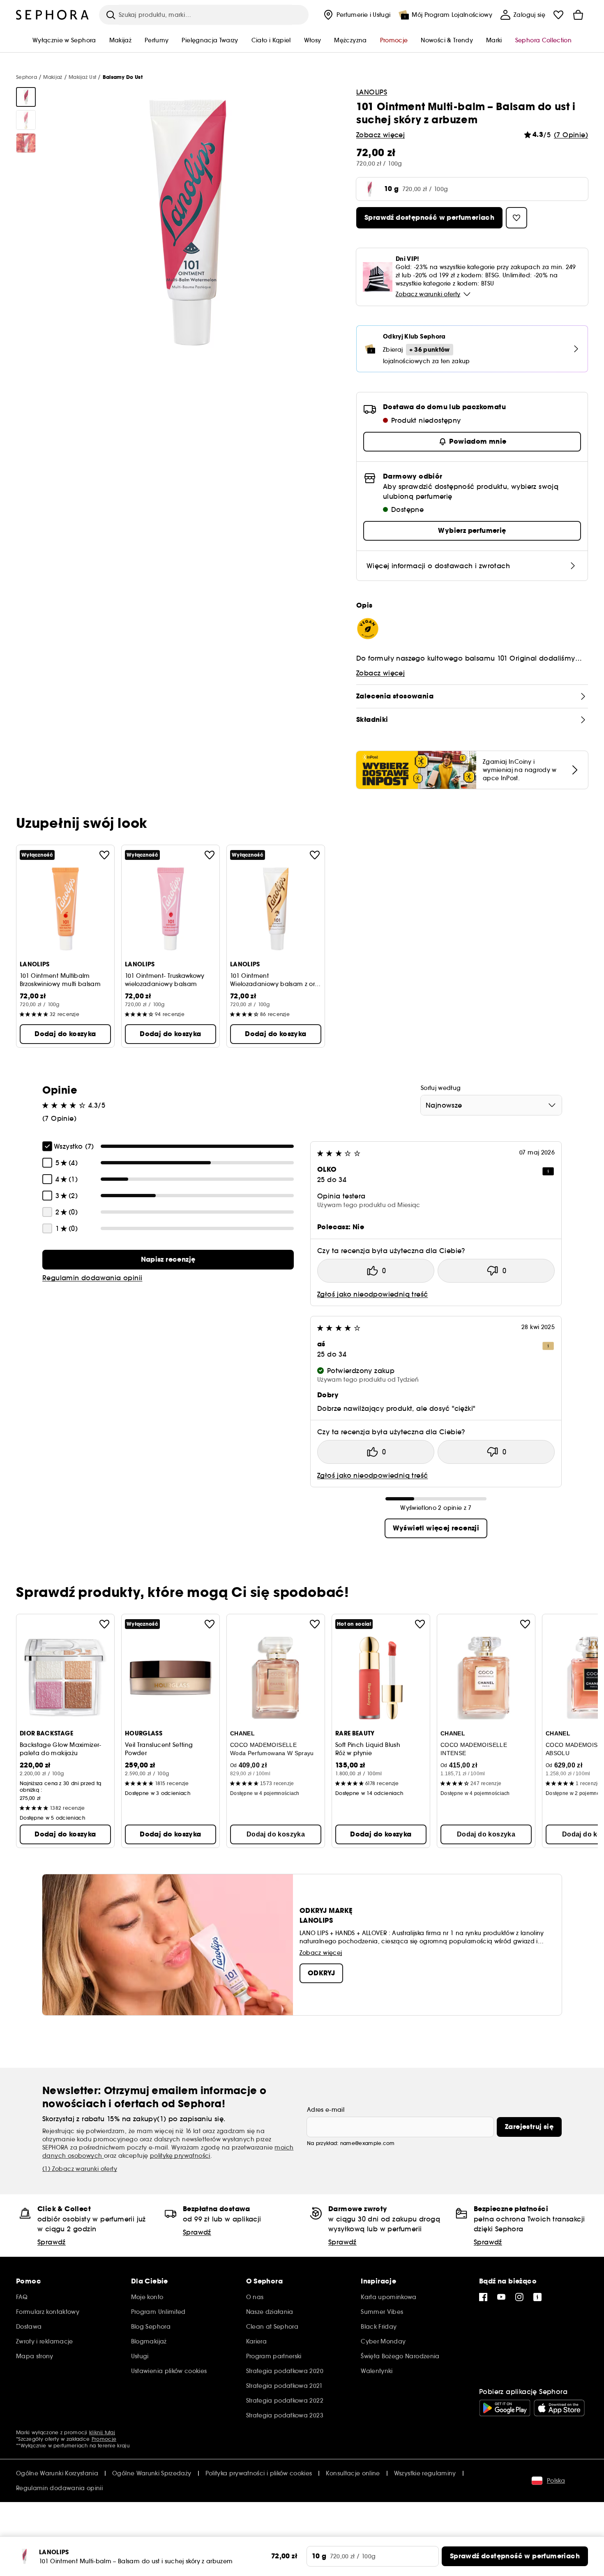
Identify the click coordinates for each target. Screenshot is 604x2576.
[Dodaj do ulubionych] (104, 855)
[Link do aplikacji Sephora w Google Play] (505, 2408)
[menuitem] (356, 15)
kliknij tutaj (102, 2432)
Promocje (104, 2439)
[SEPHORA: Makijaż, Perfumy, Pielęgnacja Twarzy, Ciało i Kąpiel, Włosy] (53, 15)
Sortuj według (441, 1088)
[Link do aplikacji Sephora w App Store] (559, 2408)
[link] (168, 1260)
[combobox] (491, 1105)
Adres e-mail (326, 2110)
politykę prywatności (180, 2156)
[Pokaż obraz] (26, 97)
